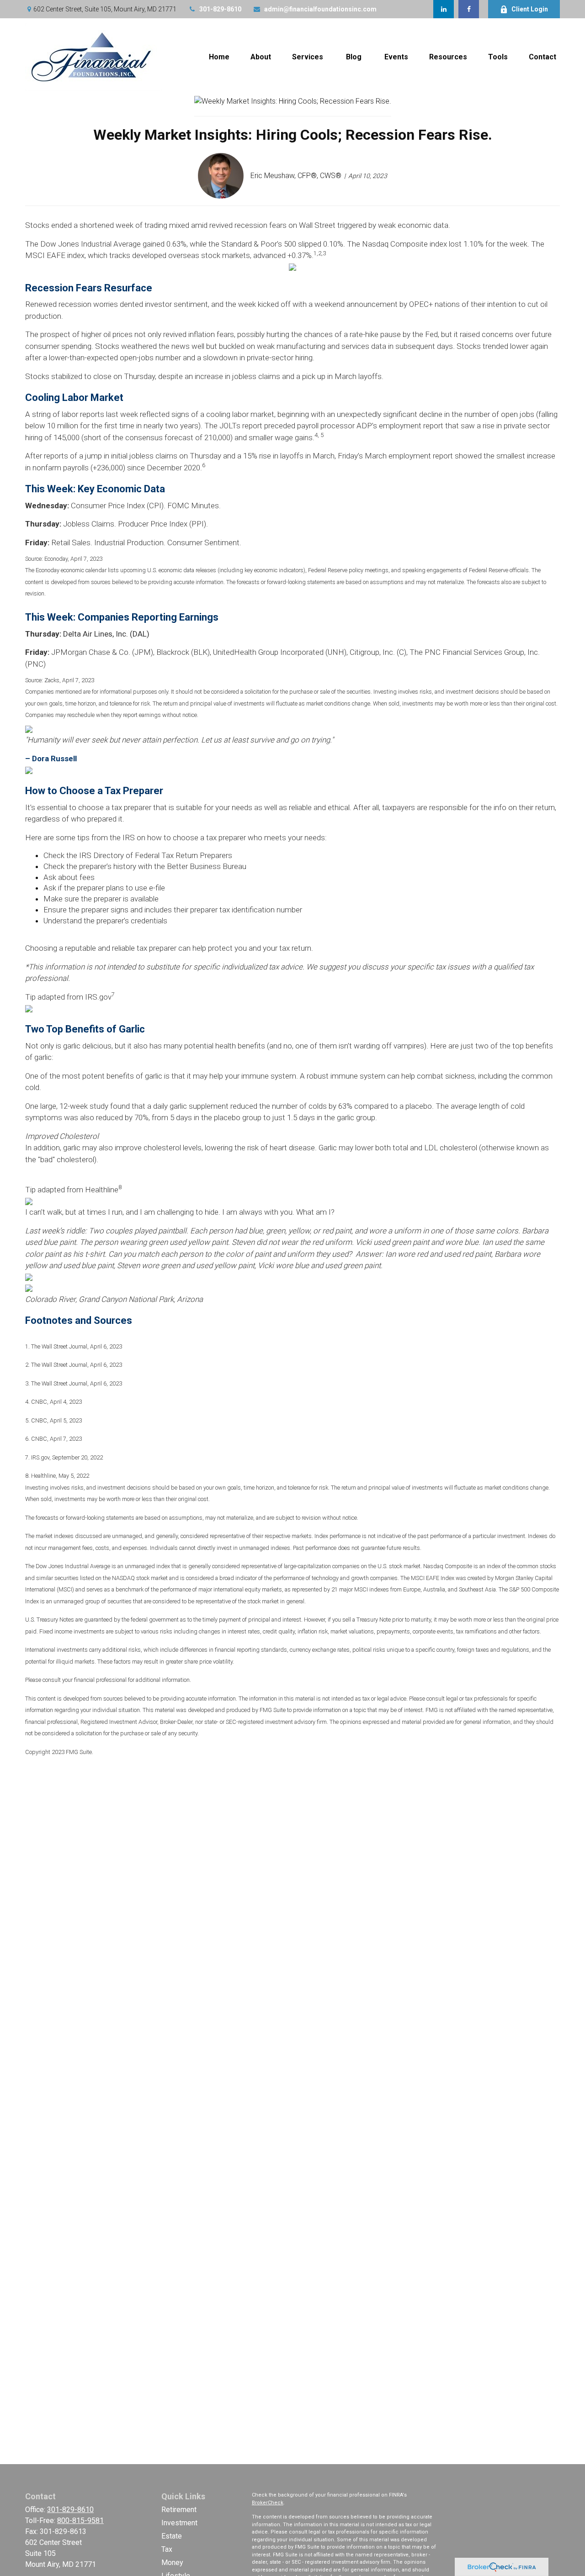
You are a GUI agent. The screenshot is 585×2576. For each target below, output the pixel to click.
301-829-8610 (220, 9)
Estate (172, 2536)
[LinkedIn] (444, 9)
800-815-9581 (80, 2521)
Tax (167, 2549)
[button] (219, 57)
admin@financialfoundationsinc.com (320, 9)
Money (172, 2563)
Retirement (179, 2510)
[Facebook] (469, 9)
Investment (179, 2523)
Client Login (530, 9)
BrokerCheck (268, 2503)
